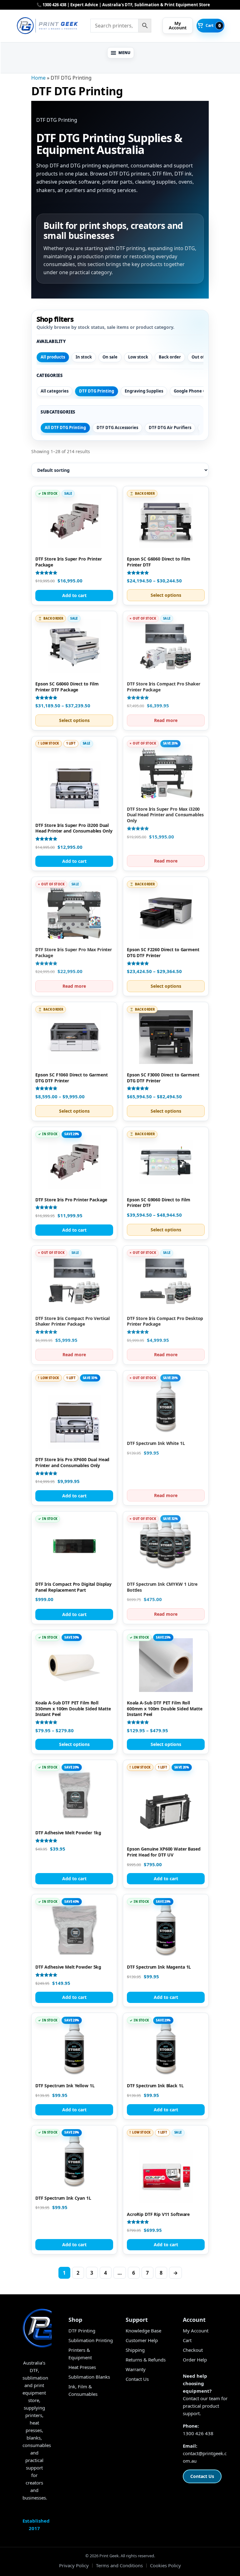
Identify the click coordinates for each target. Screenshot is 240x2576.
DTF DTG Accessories (117, 428)
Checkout (193, 2350)
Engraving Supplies (144, 391)
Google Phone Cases (194, 391)
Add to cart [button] (74, 595)
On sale (110, 357)
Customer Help (142, 2340)
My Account (196, 2331)
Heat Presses (82, 2367)
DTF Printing (82, 2331)
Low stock (138, 357)
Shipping (135, 2350)
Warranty (136, 2369)
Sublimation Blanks (89, 2377)
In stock (84, 357)
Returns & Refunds (146, 2360)
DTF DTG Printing (97, 391)
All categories (55, 391)
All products (53, 357)
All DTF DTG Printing (65, 428)
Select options (166, 595)
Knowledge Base (143, 2331)
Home (38, 78)
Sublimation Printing (91, 2340)
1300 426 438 (198, 2433)
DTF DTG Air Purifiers (170, 428)
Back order (170, 357)
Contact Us (137, 2379)
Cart (187, 2340)
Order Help (195, 2360)
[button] (121, 53)
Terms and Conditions (119, 2565)
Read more (166, 720)
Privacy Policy (74, 2565)
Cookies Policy (165, 2565)
